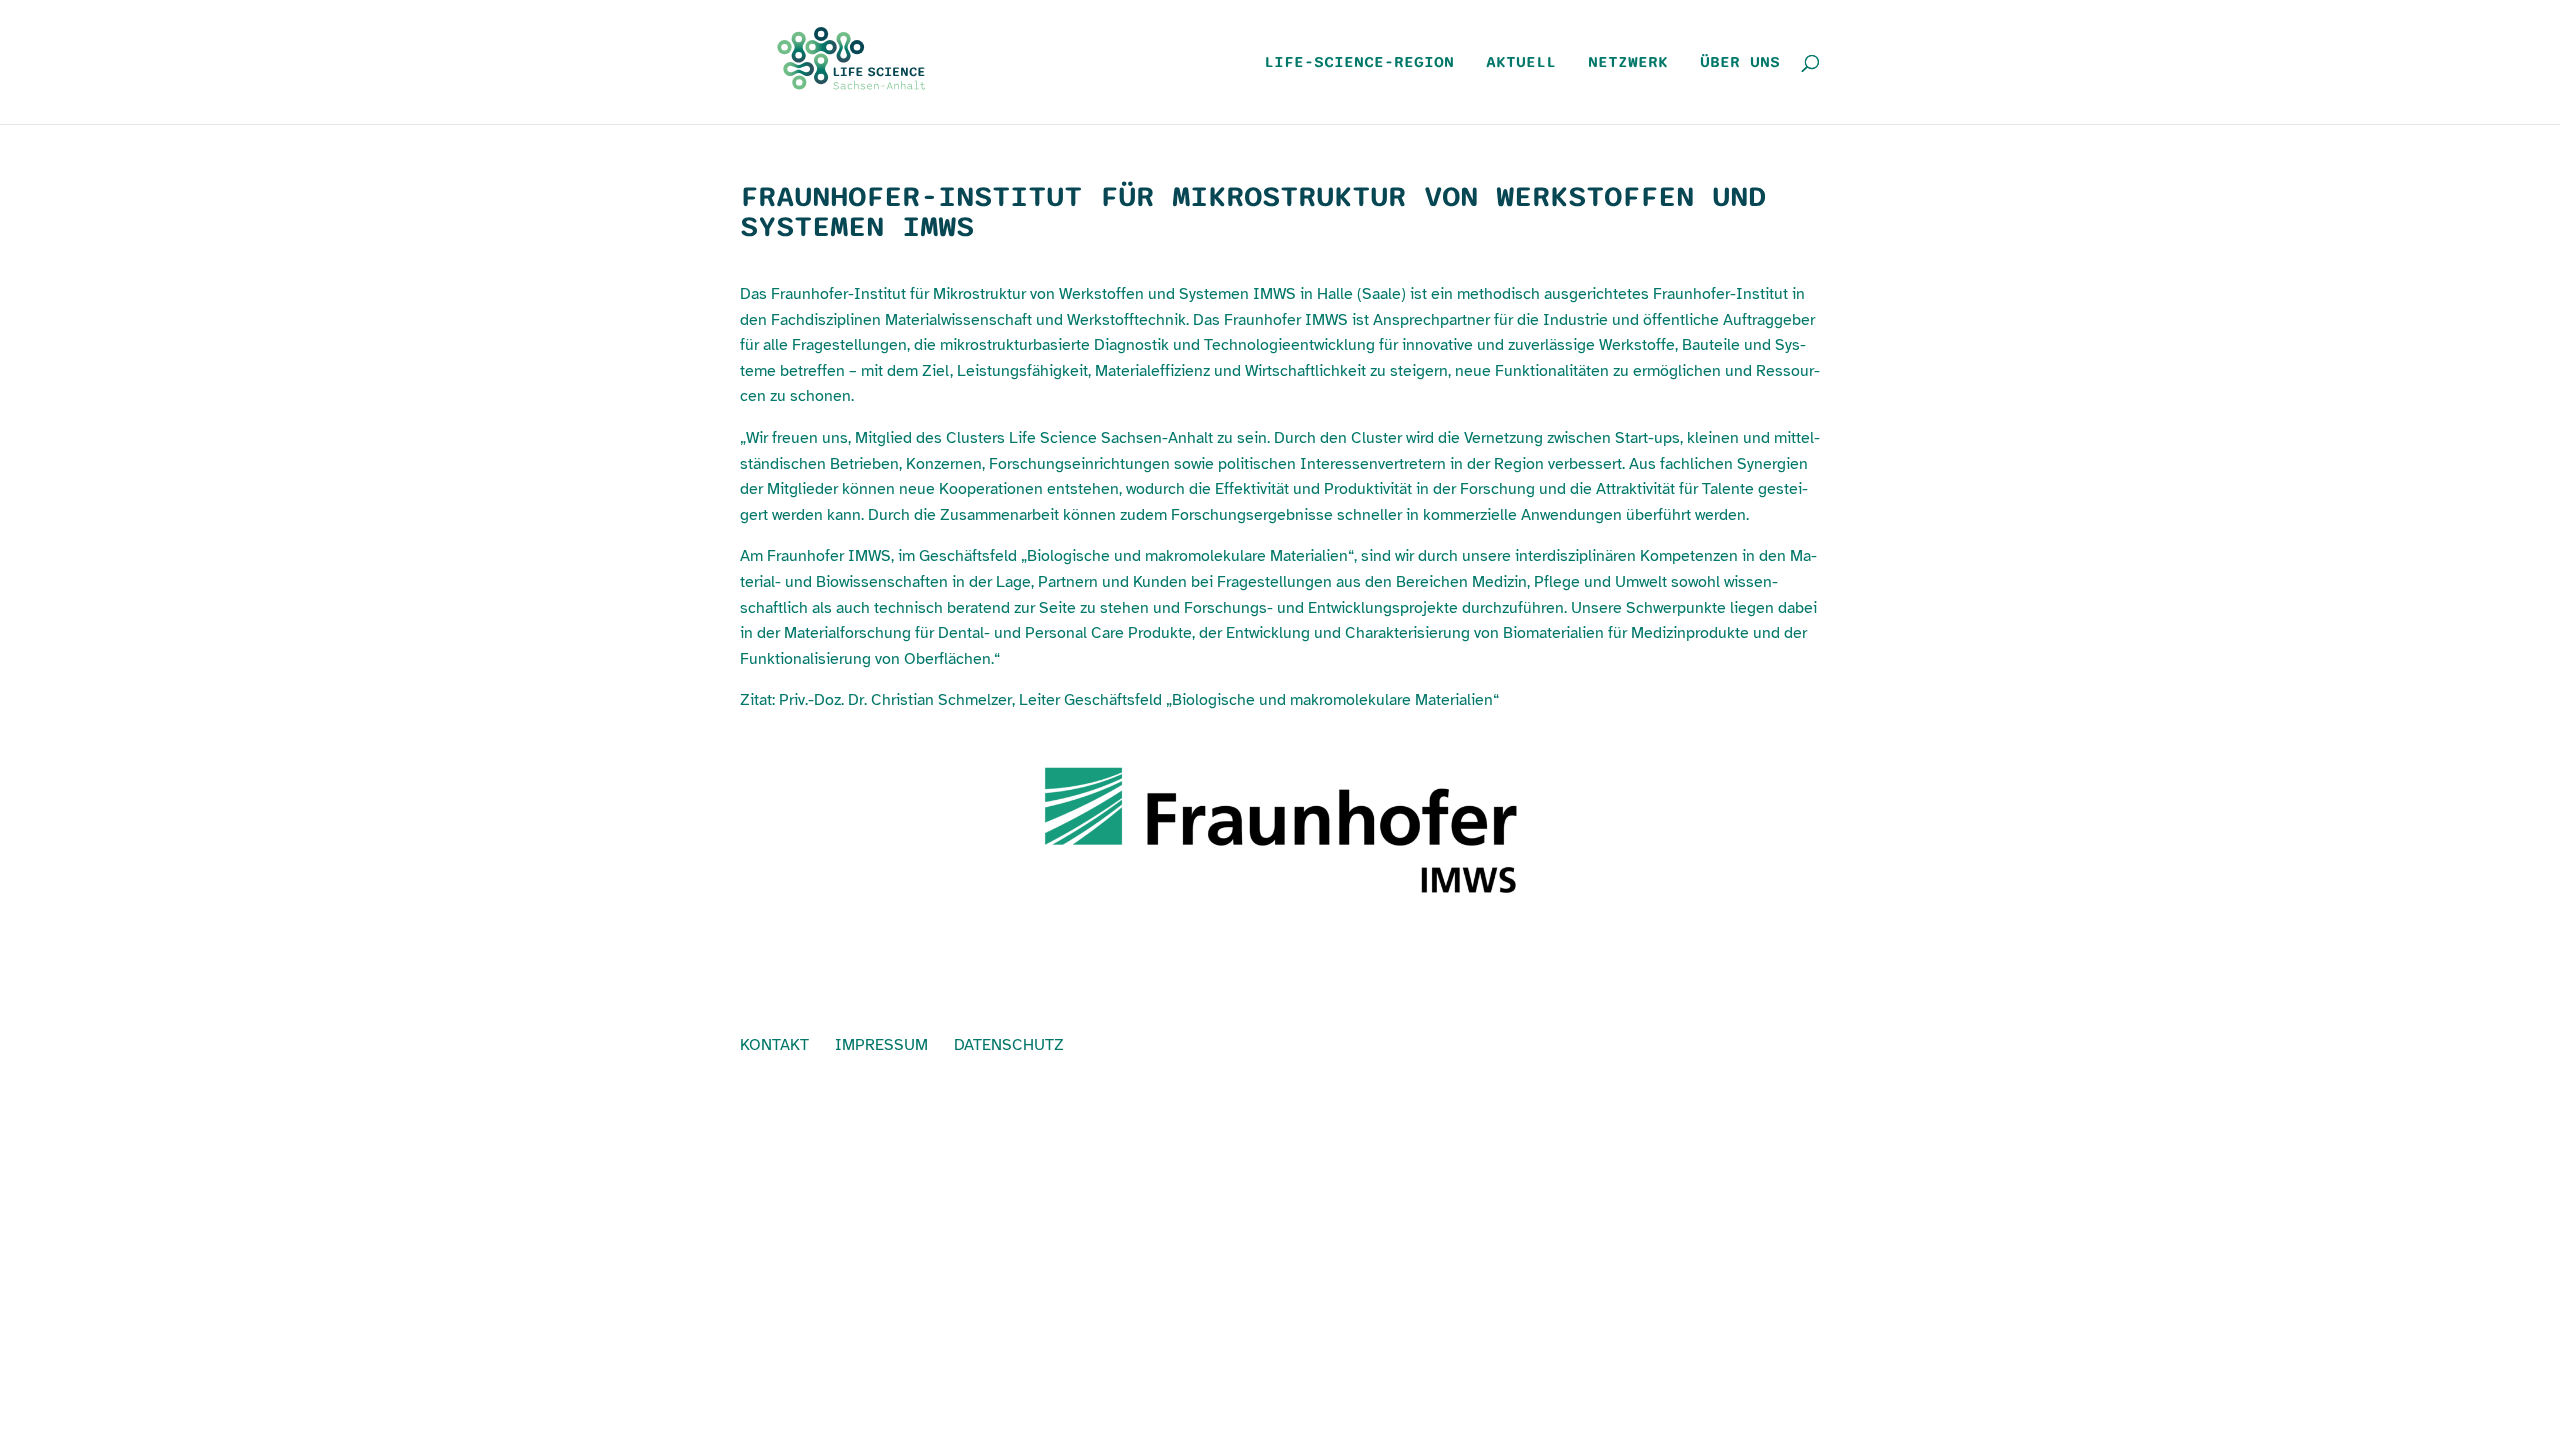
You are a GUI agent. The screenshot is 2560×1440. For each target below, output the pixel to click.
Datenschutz (1009, 1045)
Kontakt (774, 1045)
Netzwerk (1628, 63)
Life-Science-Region (1359, 63)
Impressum (881, 1045)
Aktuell (1521, 63)
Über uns (1740, 63)
